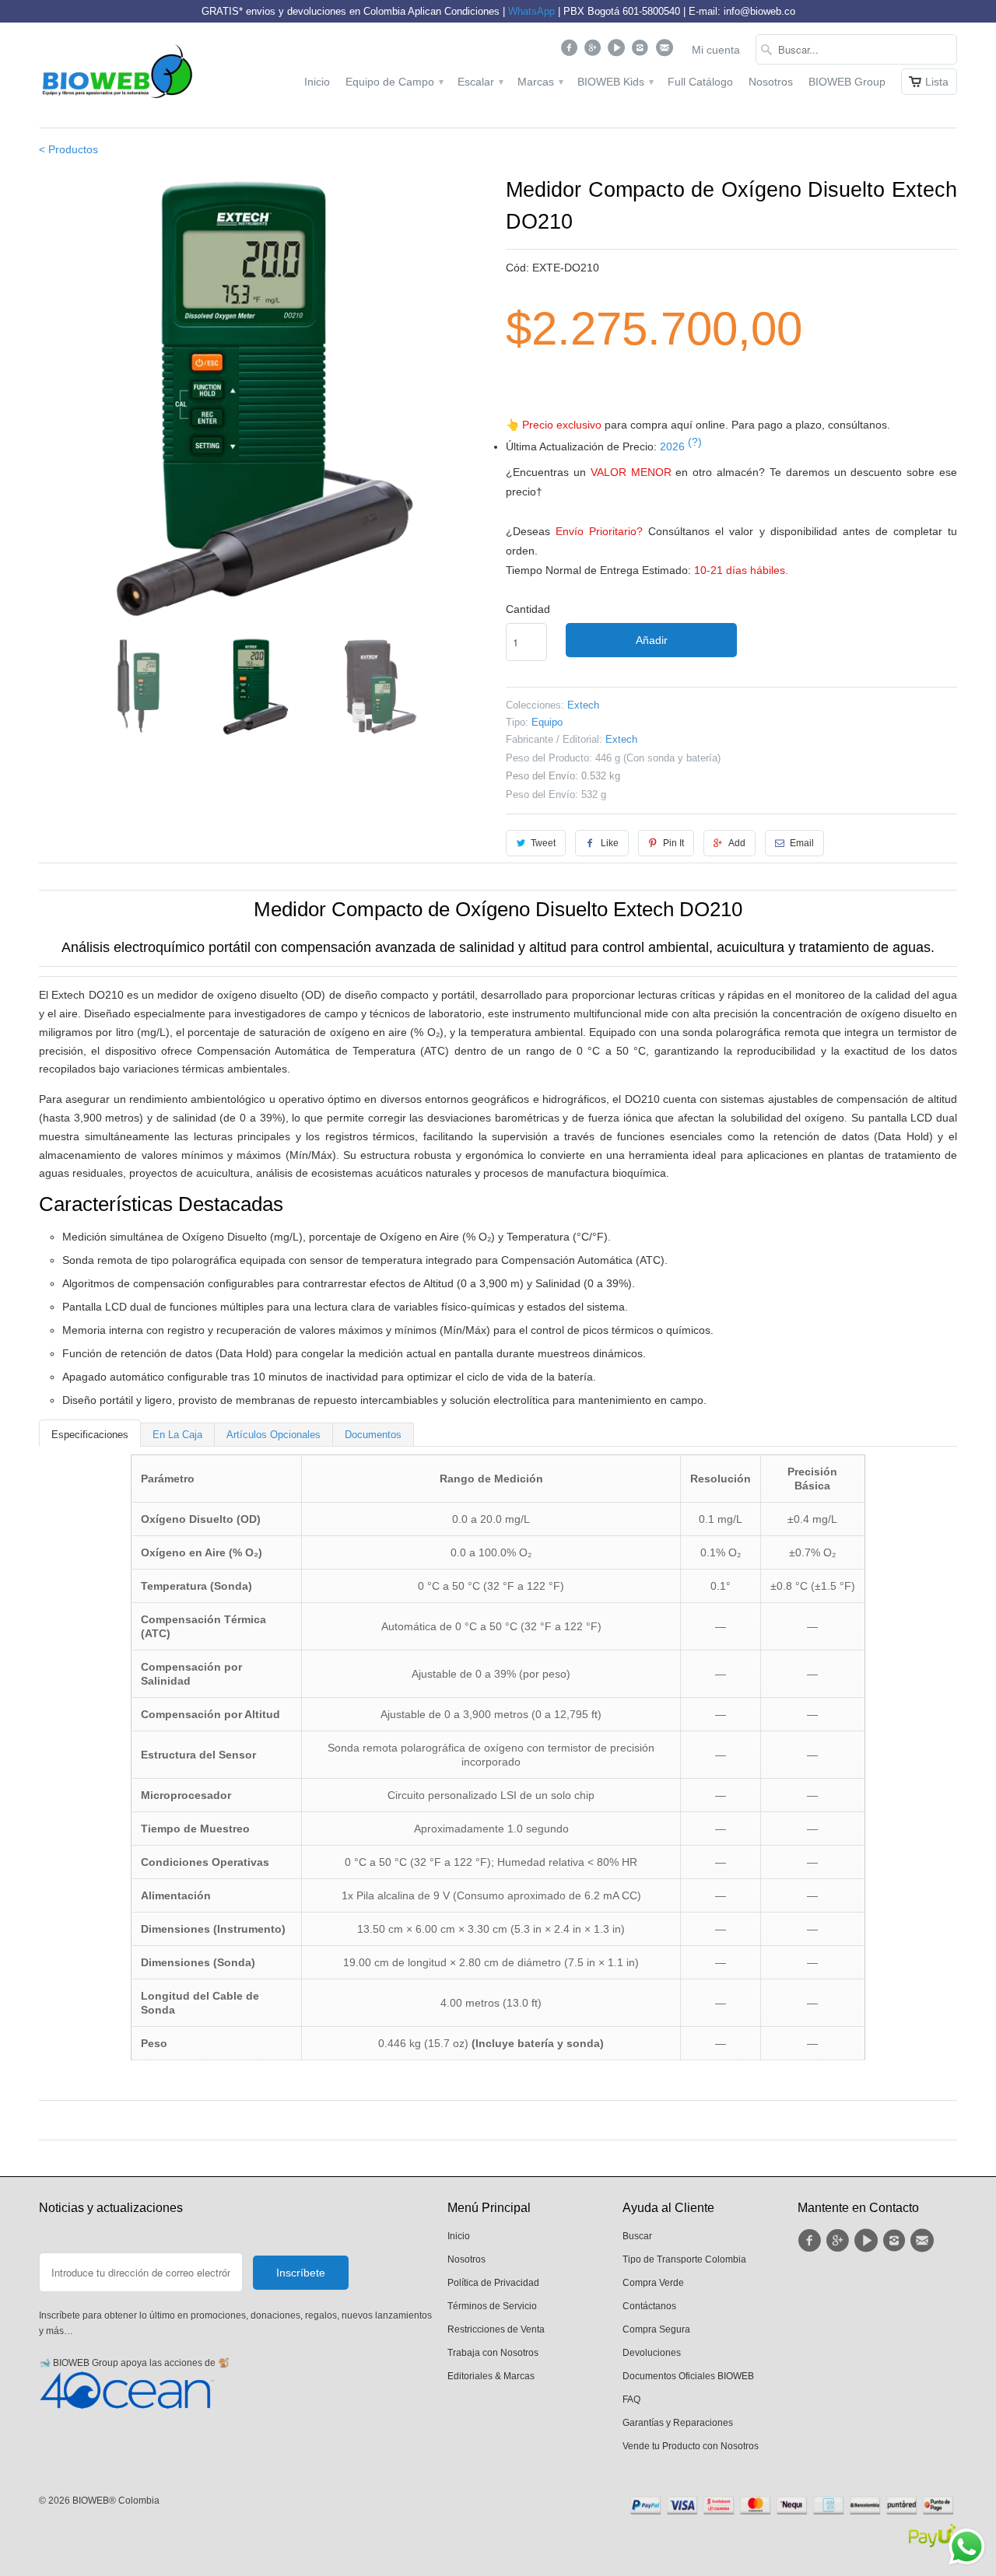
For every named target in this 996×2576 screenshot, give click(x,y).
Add (737, 843)
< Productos (68, 149)
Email (802, 843)
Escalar (480, 82)
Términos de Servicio (492, 2306)
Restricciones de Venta (496, 2329)
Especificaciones (90, 1435)
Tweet (543, 843)
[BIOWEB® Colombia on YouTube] (618, 51)
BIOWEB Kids (615, 82)
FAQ (631, 2399)
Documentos (373, 1435)
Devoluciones (652, 2353)
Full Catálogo (700, 82)
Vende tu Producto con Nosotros (691, 2446)
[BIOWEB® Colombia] (117, 75)
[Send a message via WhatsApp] (967, 2547)
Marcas (540, 82)
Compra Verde (653, 2283)
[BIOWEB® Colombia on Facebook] (571, 51)
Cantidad (528, 609)
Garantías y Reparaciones (678, 2423)
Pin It (673, 843)
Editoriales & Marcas (491, 2376)
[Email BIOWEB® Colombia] (666, 51)
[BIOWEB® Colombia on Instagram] (642, 51)
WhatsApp (531, 11)
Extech (583, 705)
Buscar (637, 2236)
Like (610, 843)
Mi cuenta (716, 50)
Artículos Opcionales (274, 1435)
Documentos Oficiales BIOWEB (688, 2376)
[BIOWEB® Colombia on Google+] (595, 51)
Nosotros (771, 82)
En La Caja (177, 1435)
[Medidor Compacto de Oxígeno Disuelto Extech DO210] (265, 400)
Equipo (547, 722)
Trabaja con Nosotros (493, 2353)
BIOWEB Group (847, 82)
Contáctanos (649, 2306)
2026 (681, 446)
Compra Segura (656, 2329)
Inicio (317, 82)
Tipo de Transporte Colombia (684, 2259)
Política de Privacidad (493, 2283)
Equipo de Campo (394, 82)
